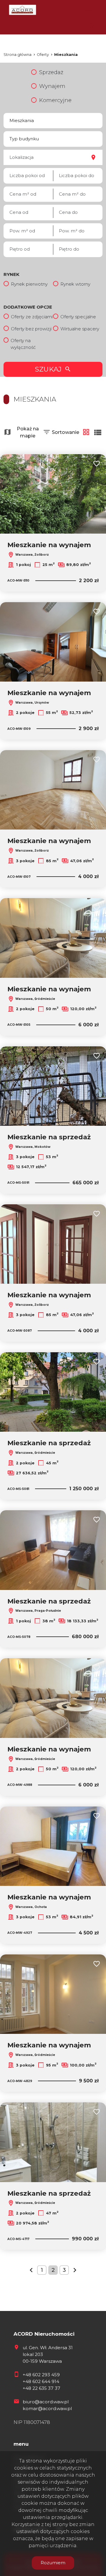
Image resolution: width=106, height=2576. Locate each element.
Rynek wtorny (75, 284)
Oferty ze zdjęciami (32, 317)
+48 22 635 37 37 (42, 2388)
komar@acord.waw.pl (47, 2408)
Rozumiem (53, 2563)
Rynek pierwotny (29, 284)
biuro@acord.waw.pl (46, 2402)
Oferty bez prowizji (31, 329)
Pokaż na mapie (28, 432)
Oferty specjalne (78, 317)
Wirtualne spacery (80, 329)
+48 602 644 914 (41, 2381)
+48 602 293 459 (41, 2375)
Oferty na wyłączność (23, 344)
